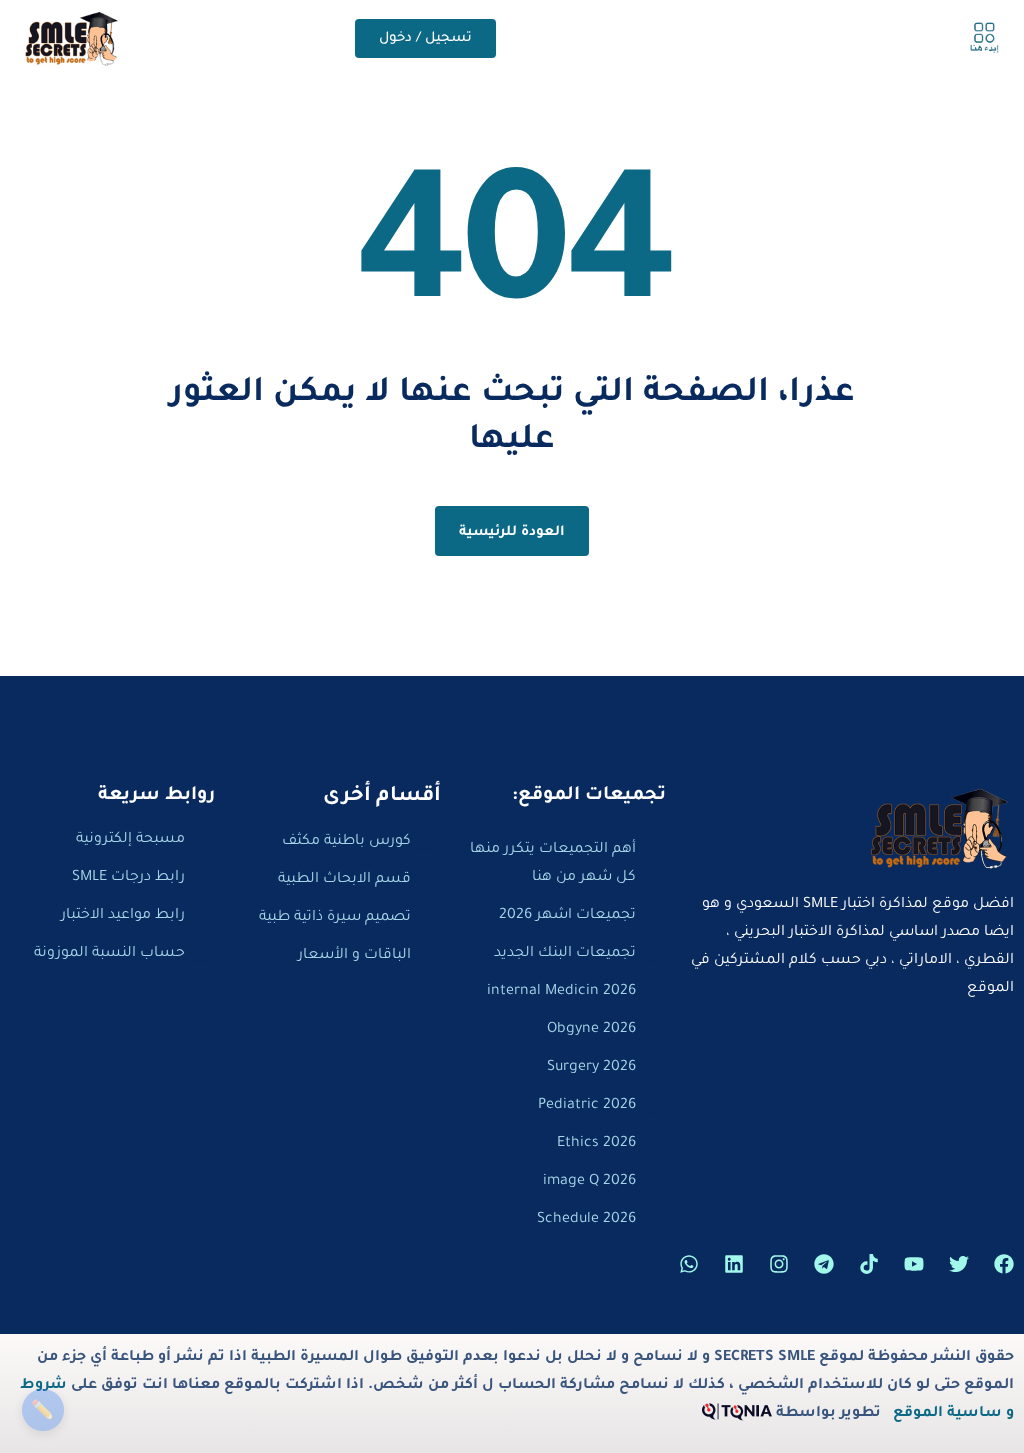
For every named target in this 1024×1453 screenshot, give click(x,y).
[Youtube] (914, 1264)
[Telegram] (824, 1264)
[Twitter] (959, 1264)
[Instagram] (779, 1264)
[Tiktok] (869, 1264)
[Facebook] (1004, 1264)
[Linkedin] (734, 1264)
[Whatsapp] (689, 1264)
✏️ (42, 1409)
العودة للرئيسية (512, 532)
